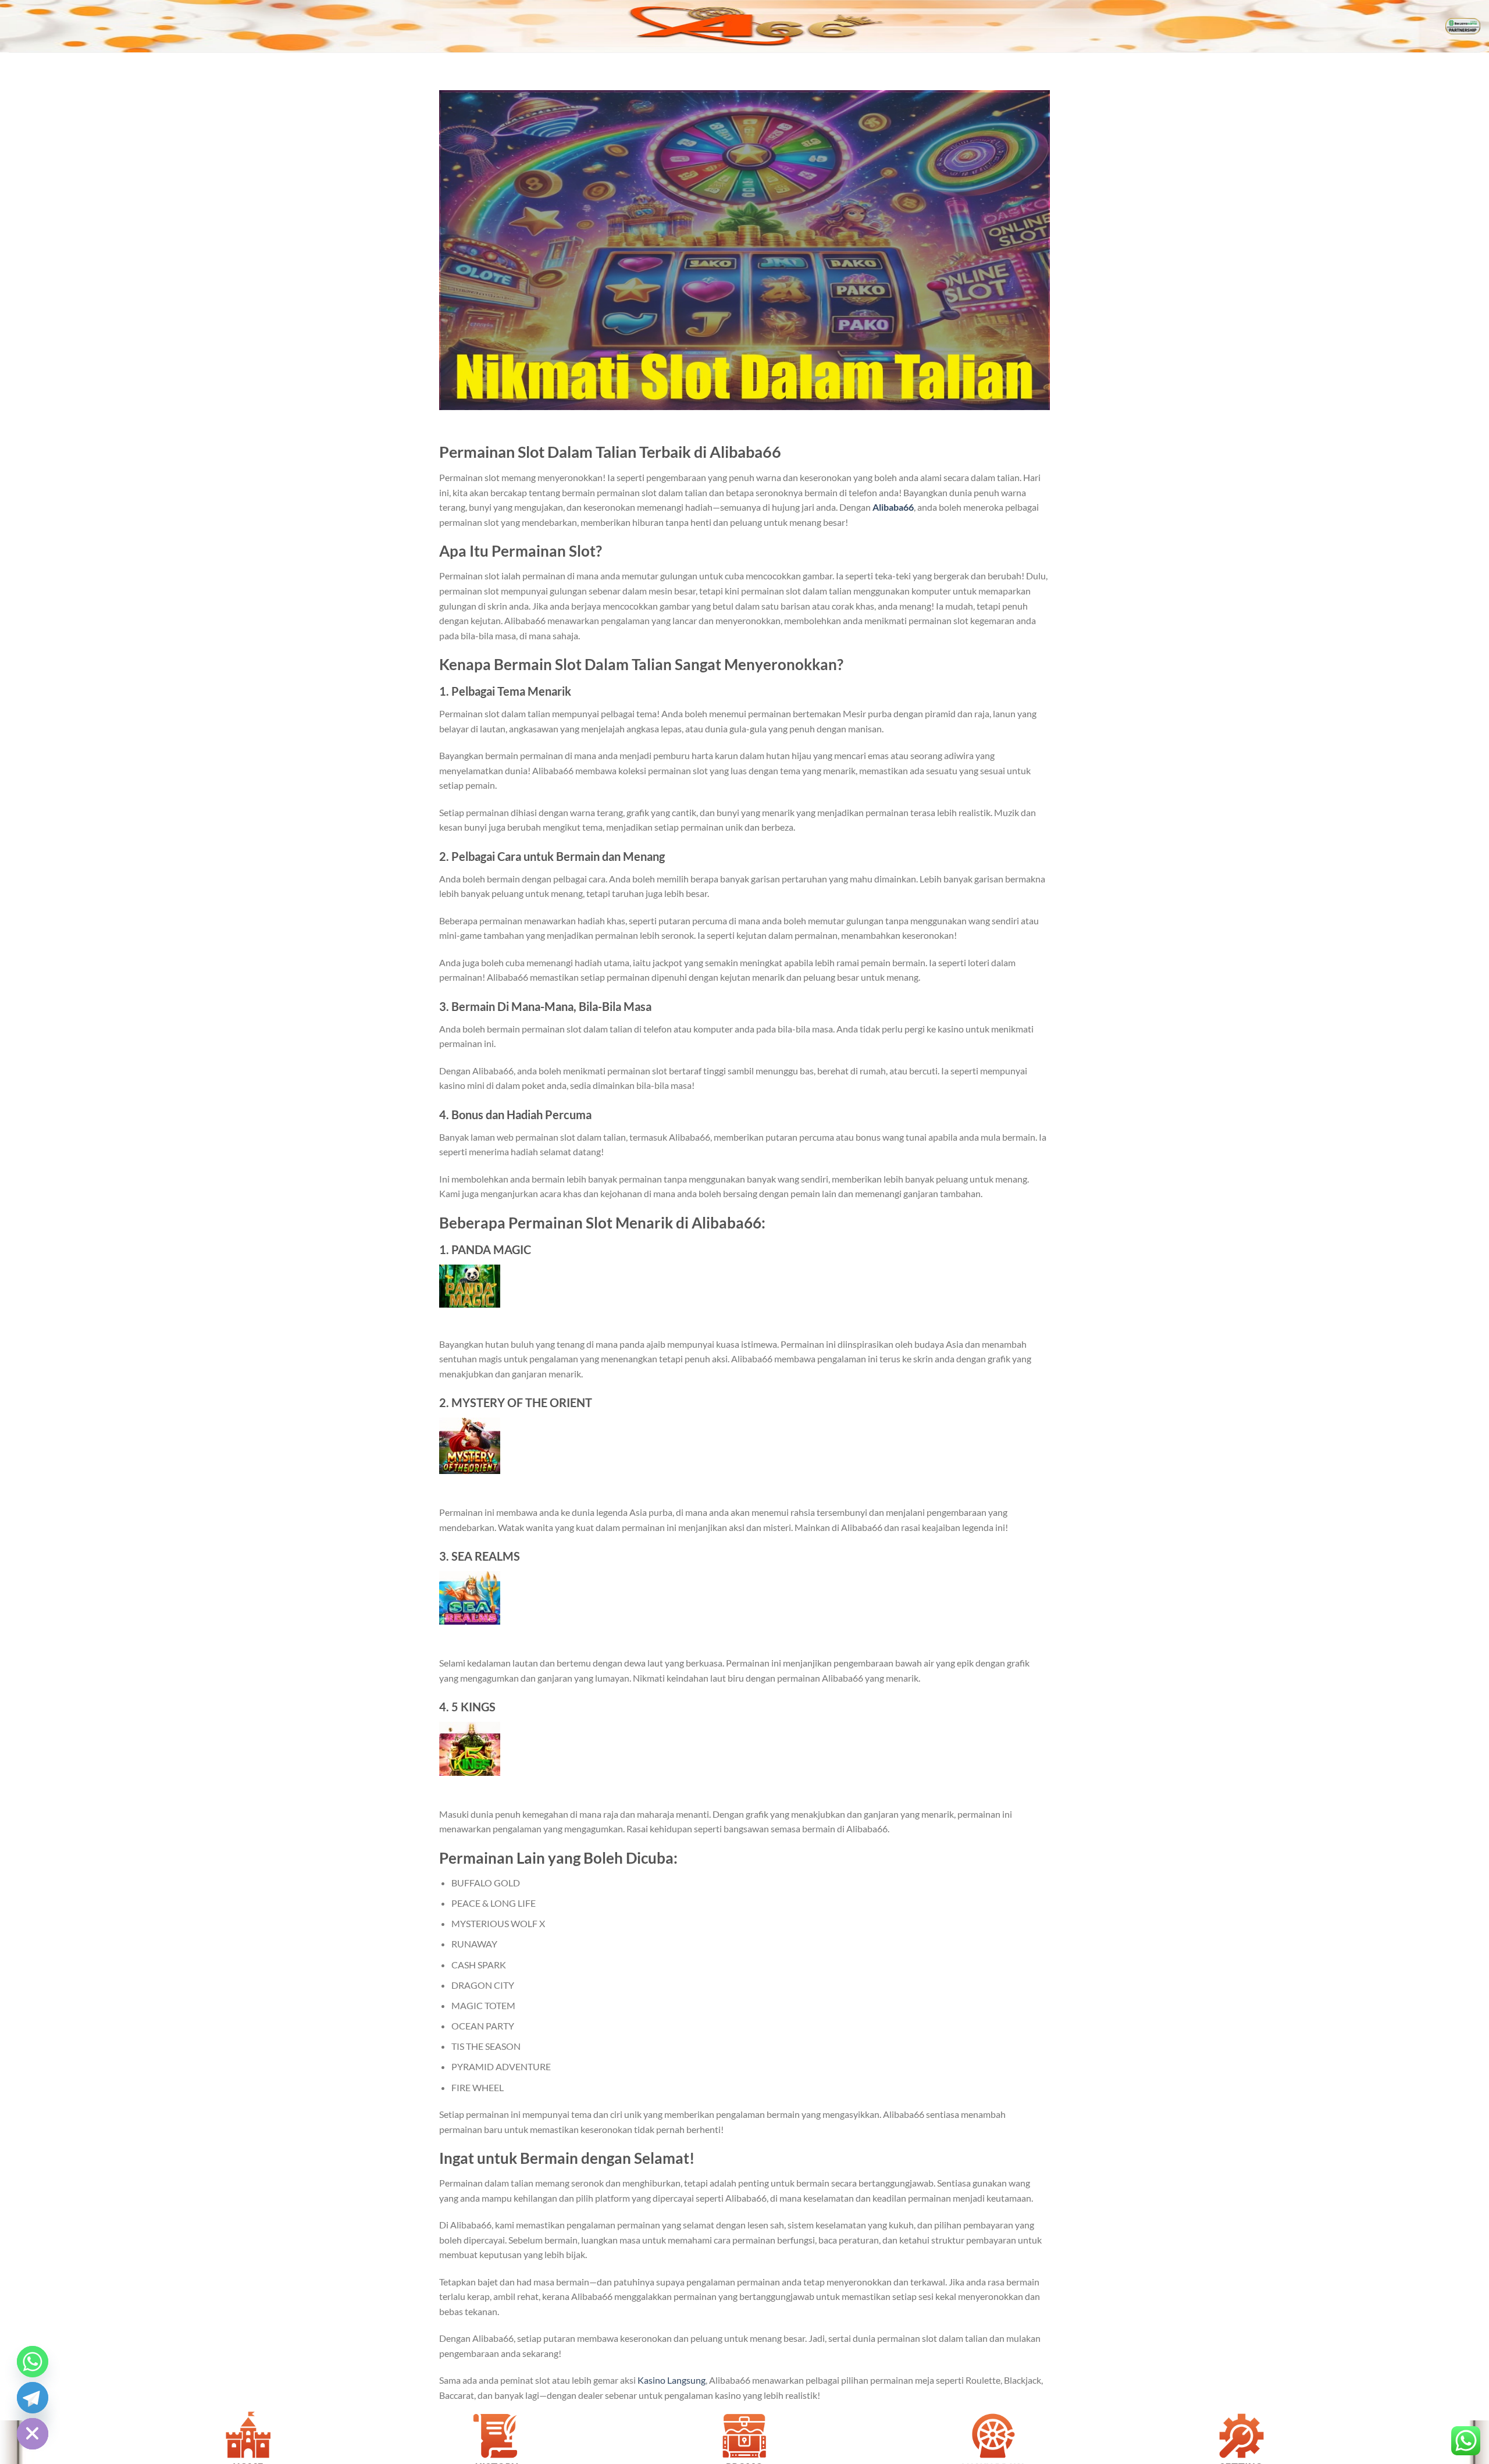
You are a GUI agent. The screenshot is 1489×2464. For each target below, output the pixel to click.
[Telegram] (33, 2398)
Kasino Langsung (672, 2380)
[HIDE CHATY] (33, 2434)
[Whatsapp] (33, 2362)
